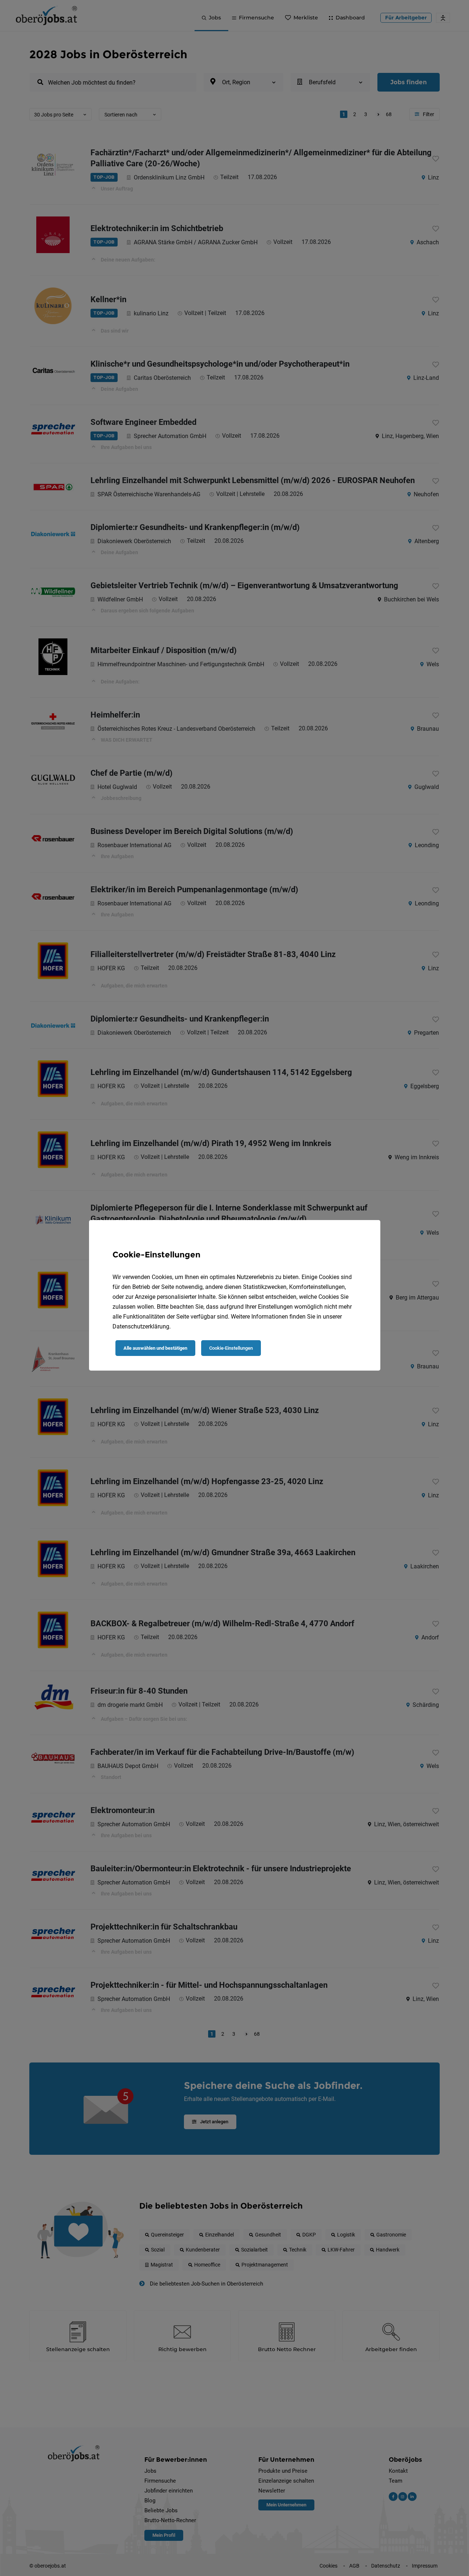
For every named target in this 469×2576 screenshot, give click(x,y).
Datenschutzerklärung (141, 1326)
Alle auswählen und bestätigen (155, 1348)
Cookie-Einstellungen (231, 1348)
